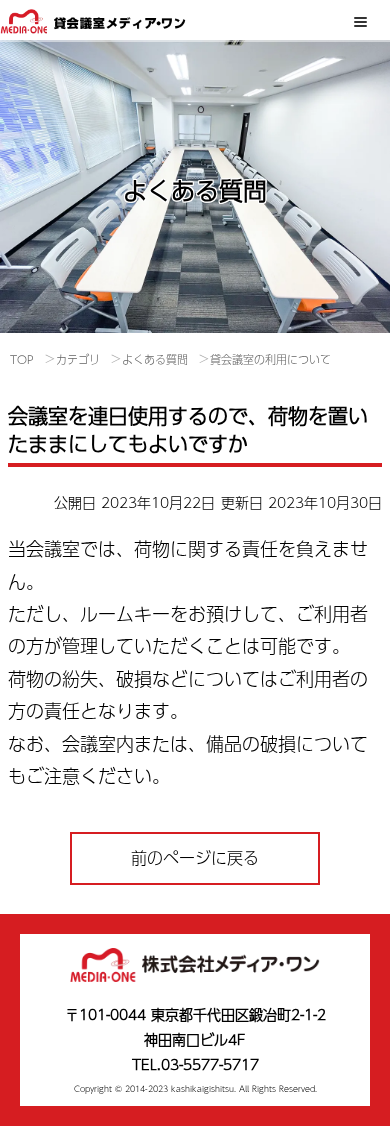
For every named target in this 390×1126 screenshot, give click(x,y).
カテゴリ (78, 359)
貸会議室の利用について (270, 359)
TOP (22, 359)
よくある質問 (155, 359)
